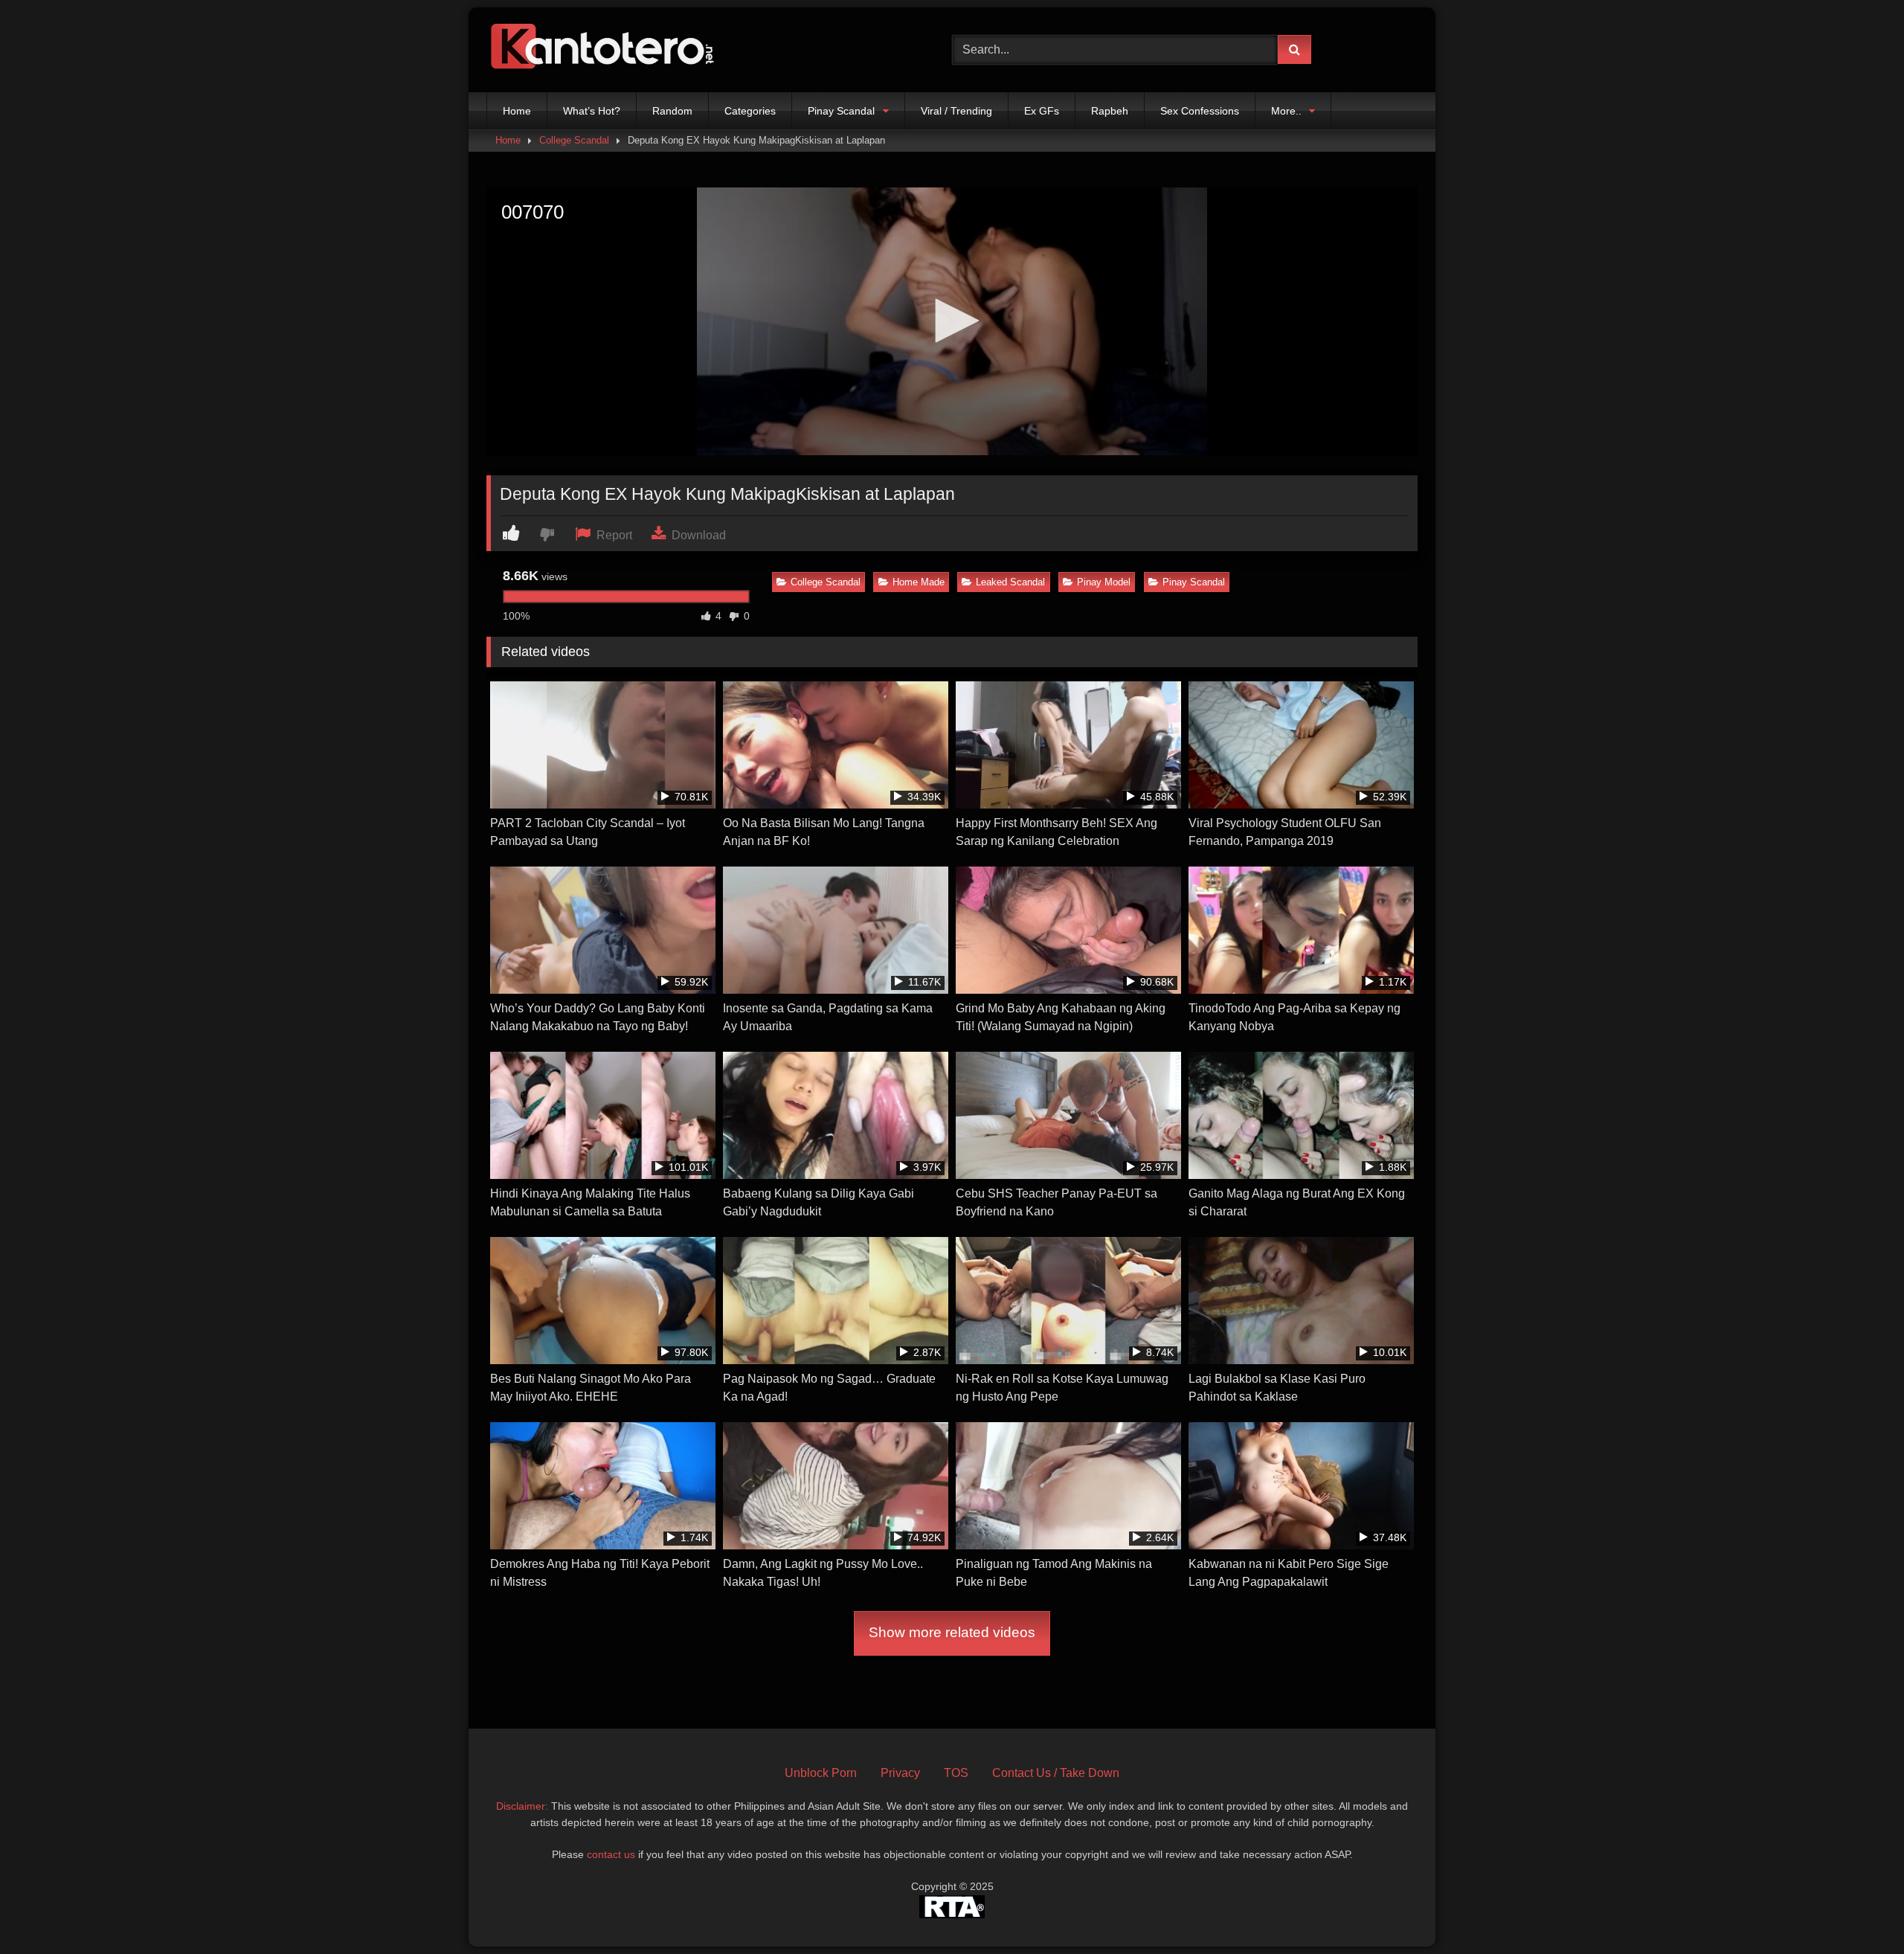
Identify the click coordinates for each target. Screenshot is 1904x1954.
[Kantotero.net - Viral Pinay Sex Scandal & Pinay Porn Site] (605, 50)
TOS (956, 1773)
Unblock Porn (821, 1773)
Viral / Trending (956, 111)
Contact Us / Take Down (1056, 1773)
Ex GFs (1042, 111)
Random (672, 111)
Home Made (919, 582)
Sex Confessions (1200, 111)
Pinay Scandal (841, 111)
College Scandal (574, 140)
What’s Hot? (592, 111)
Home (517, 111)
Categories (750, 111)
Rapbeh (1110, 111)
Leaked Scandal (1010, 582)
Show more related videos (952, 1632)
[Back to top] (1858, 1910)
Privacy (900, 1773)
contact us (611, 1854)
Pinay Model (1104, 582)
